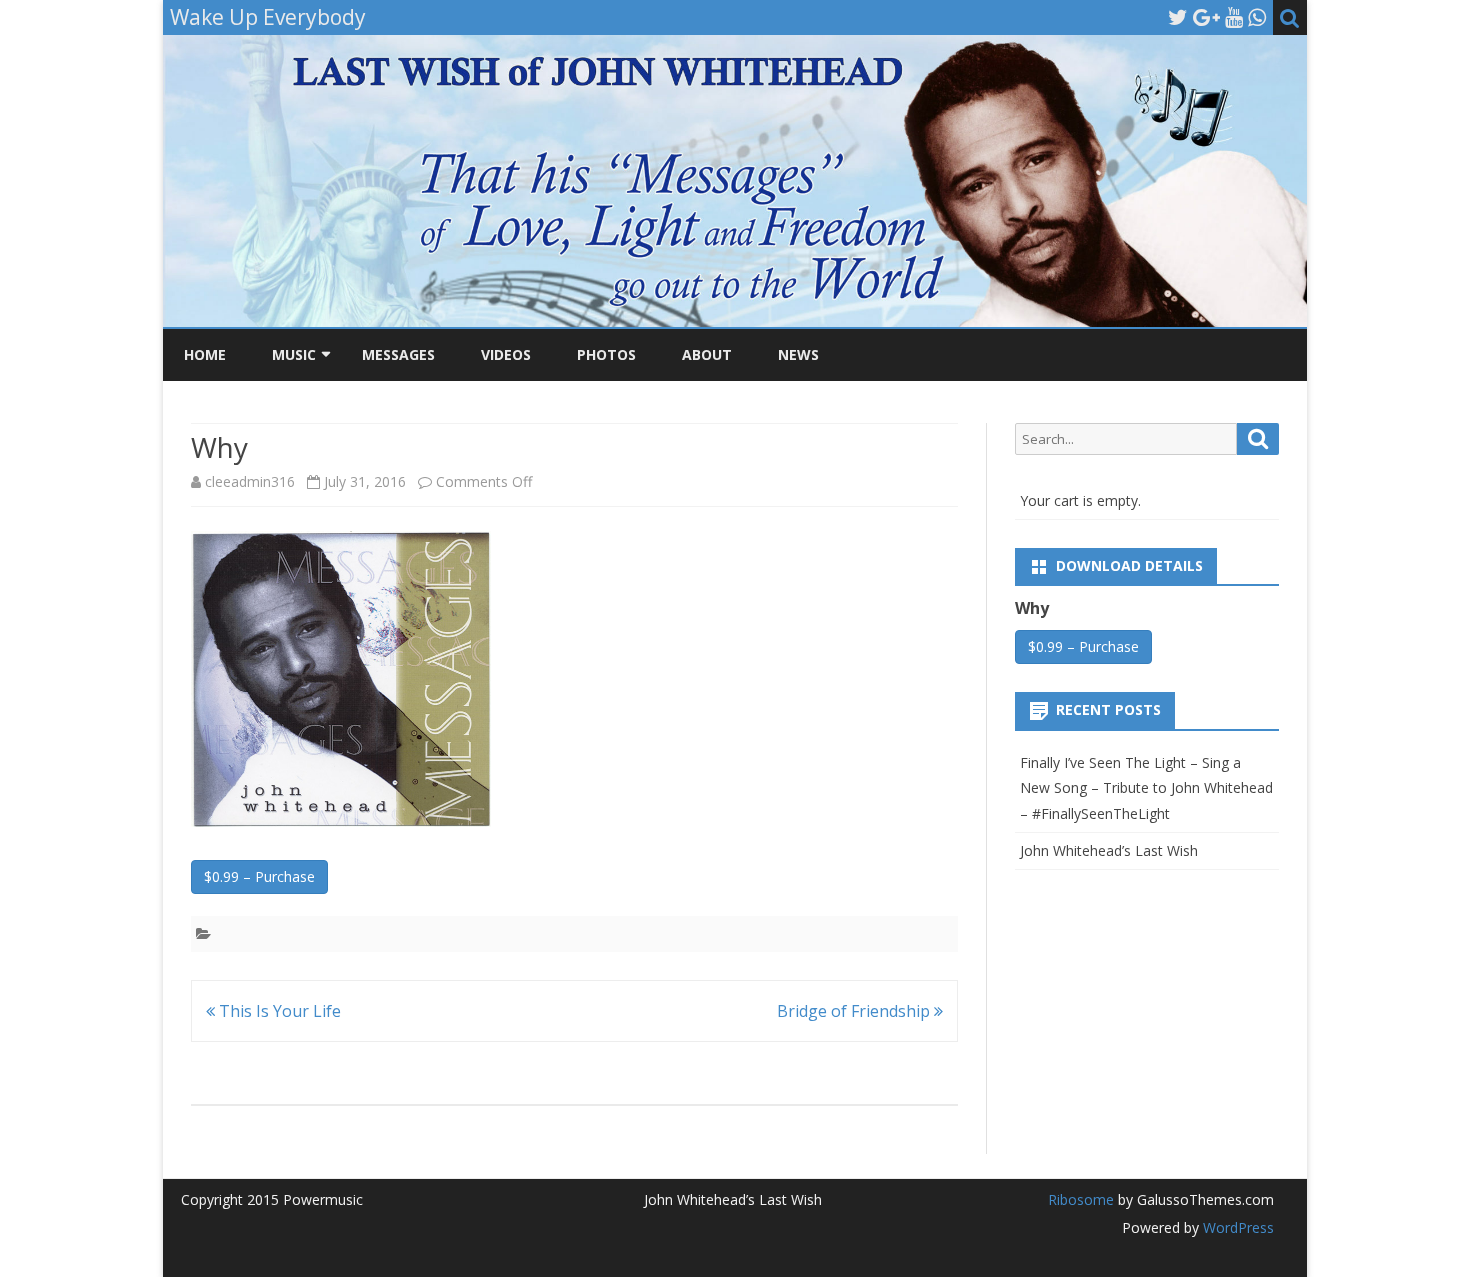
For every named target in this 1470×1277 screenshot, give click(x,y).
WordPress (1236, 1227)
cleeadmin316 (250, 481)
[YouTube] (1234, 17)
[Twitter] (1178, 17)
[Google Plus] (1206, 17)
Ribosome (1081, 1199)
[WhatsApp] (1257, 17)
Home (205, 354)
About (707, 354)
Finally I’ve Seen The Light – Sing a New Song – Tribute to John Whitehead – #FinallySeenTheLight (1146, 788)
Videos (506, 354)
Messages (398, 354)
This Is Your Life (278, 1011)
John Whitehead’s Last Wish (1109, 850)
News (798, 354)
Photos (606, 354)
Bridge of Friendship (855, 1011)
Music (294, 354)
